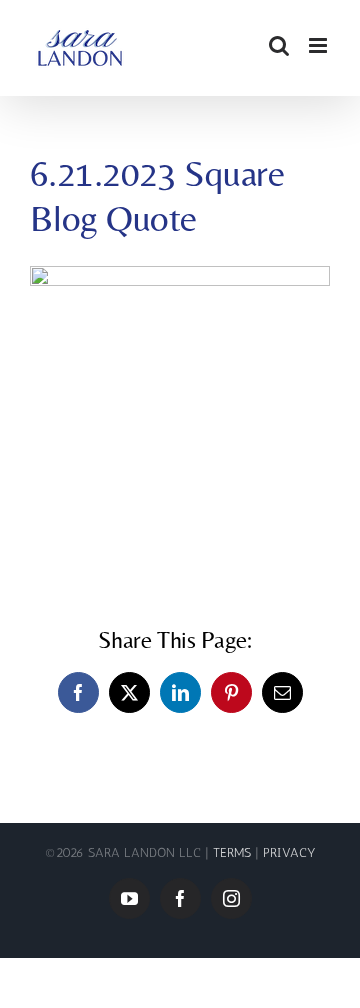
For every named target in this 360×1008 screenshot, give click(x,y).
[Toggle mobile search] (279, 45)
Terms (234, 852)
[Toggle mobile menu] (319, 45)
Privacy (289, 852)
